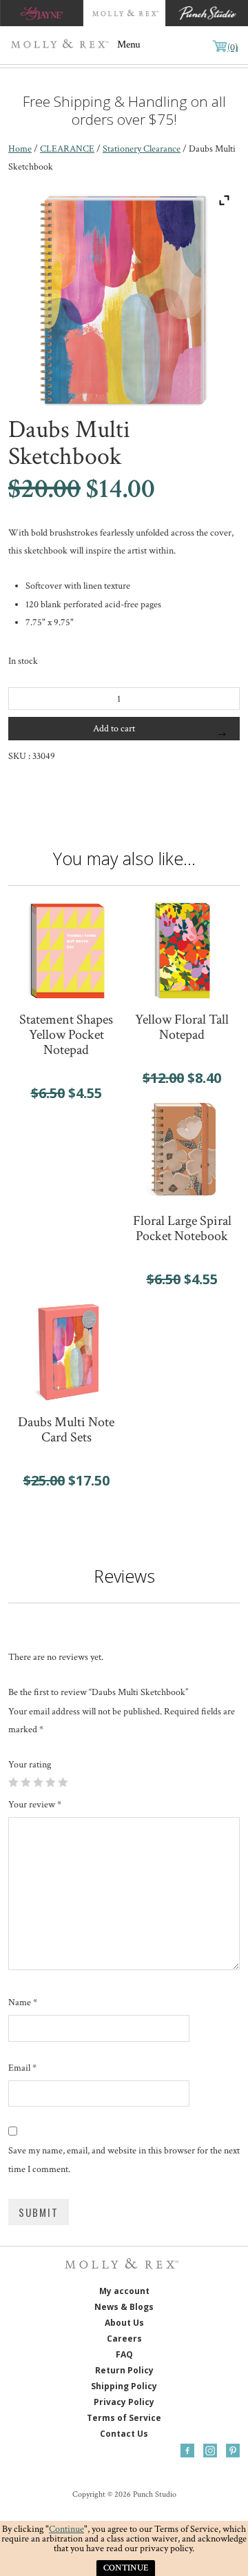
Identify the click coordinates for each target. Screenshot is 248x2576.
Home (20, 149)
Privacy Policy (124, 2403)
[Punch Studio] (207, 13)
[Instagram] (210, 2451)
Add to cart (114, 729)
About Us (124, 2323)
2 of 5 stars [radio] (25, 1782)
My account (124, 2292)
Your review (35, 1805)
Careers (124, 2339)
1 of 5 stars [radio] (13, 1782)
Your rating (30, 1765)
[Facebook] (187, 2451)
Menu (129, 44)
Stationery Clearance (142, 149)
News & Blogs (124, 2308)
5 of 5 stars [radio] (63, 1782)
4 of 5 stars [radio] (50, 1782)
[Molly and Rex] (124, 13)
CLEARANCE (67, 149)
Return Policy (124, 2371)
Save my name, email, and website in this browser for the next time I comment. (124, 2160)
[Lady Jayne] (41, 13)
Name (23, 2002)
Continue (66, 2529)
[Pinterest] (233, 2451)
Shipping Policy (124, 2387)
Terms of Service (124, 2418)
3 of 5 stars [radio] (38, 1782)
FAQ (124, 2355)
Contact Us (124, 2434)
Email (22, 2068)
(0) (232, 48)
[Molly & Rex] (62, 45)
